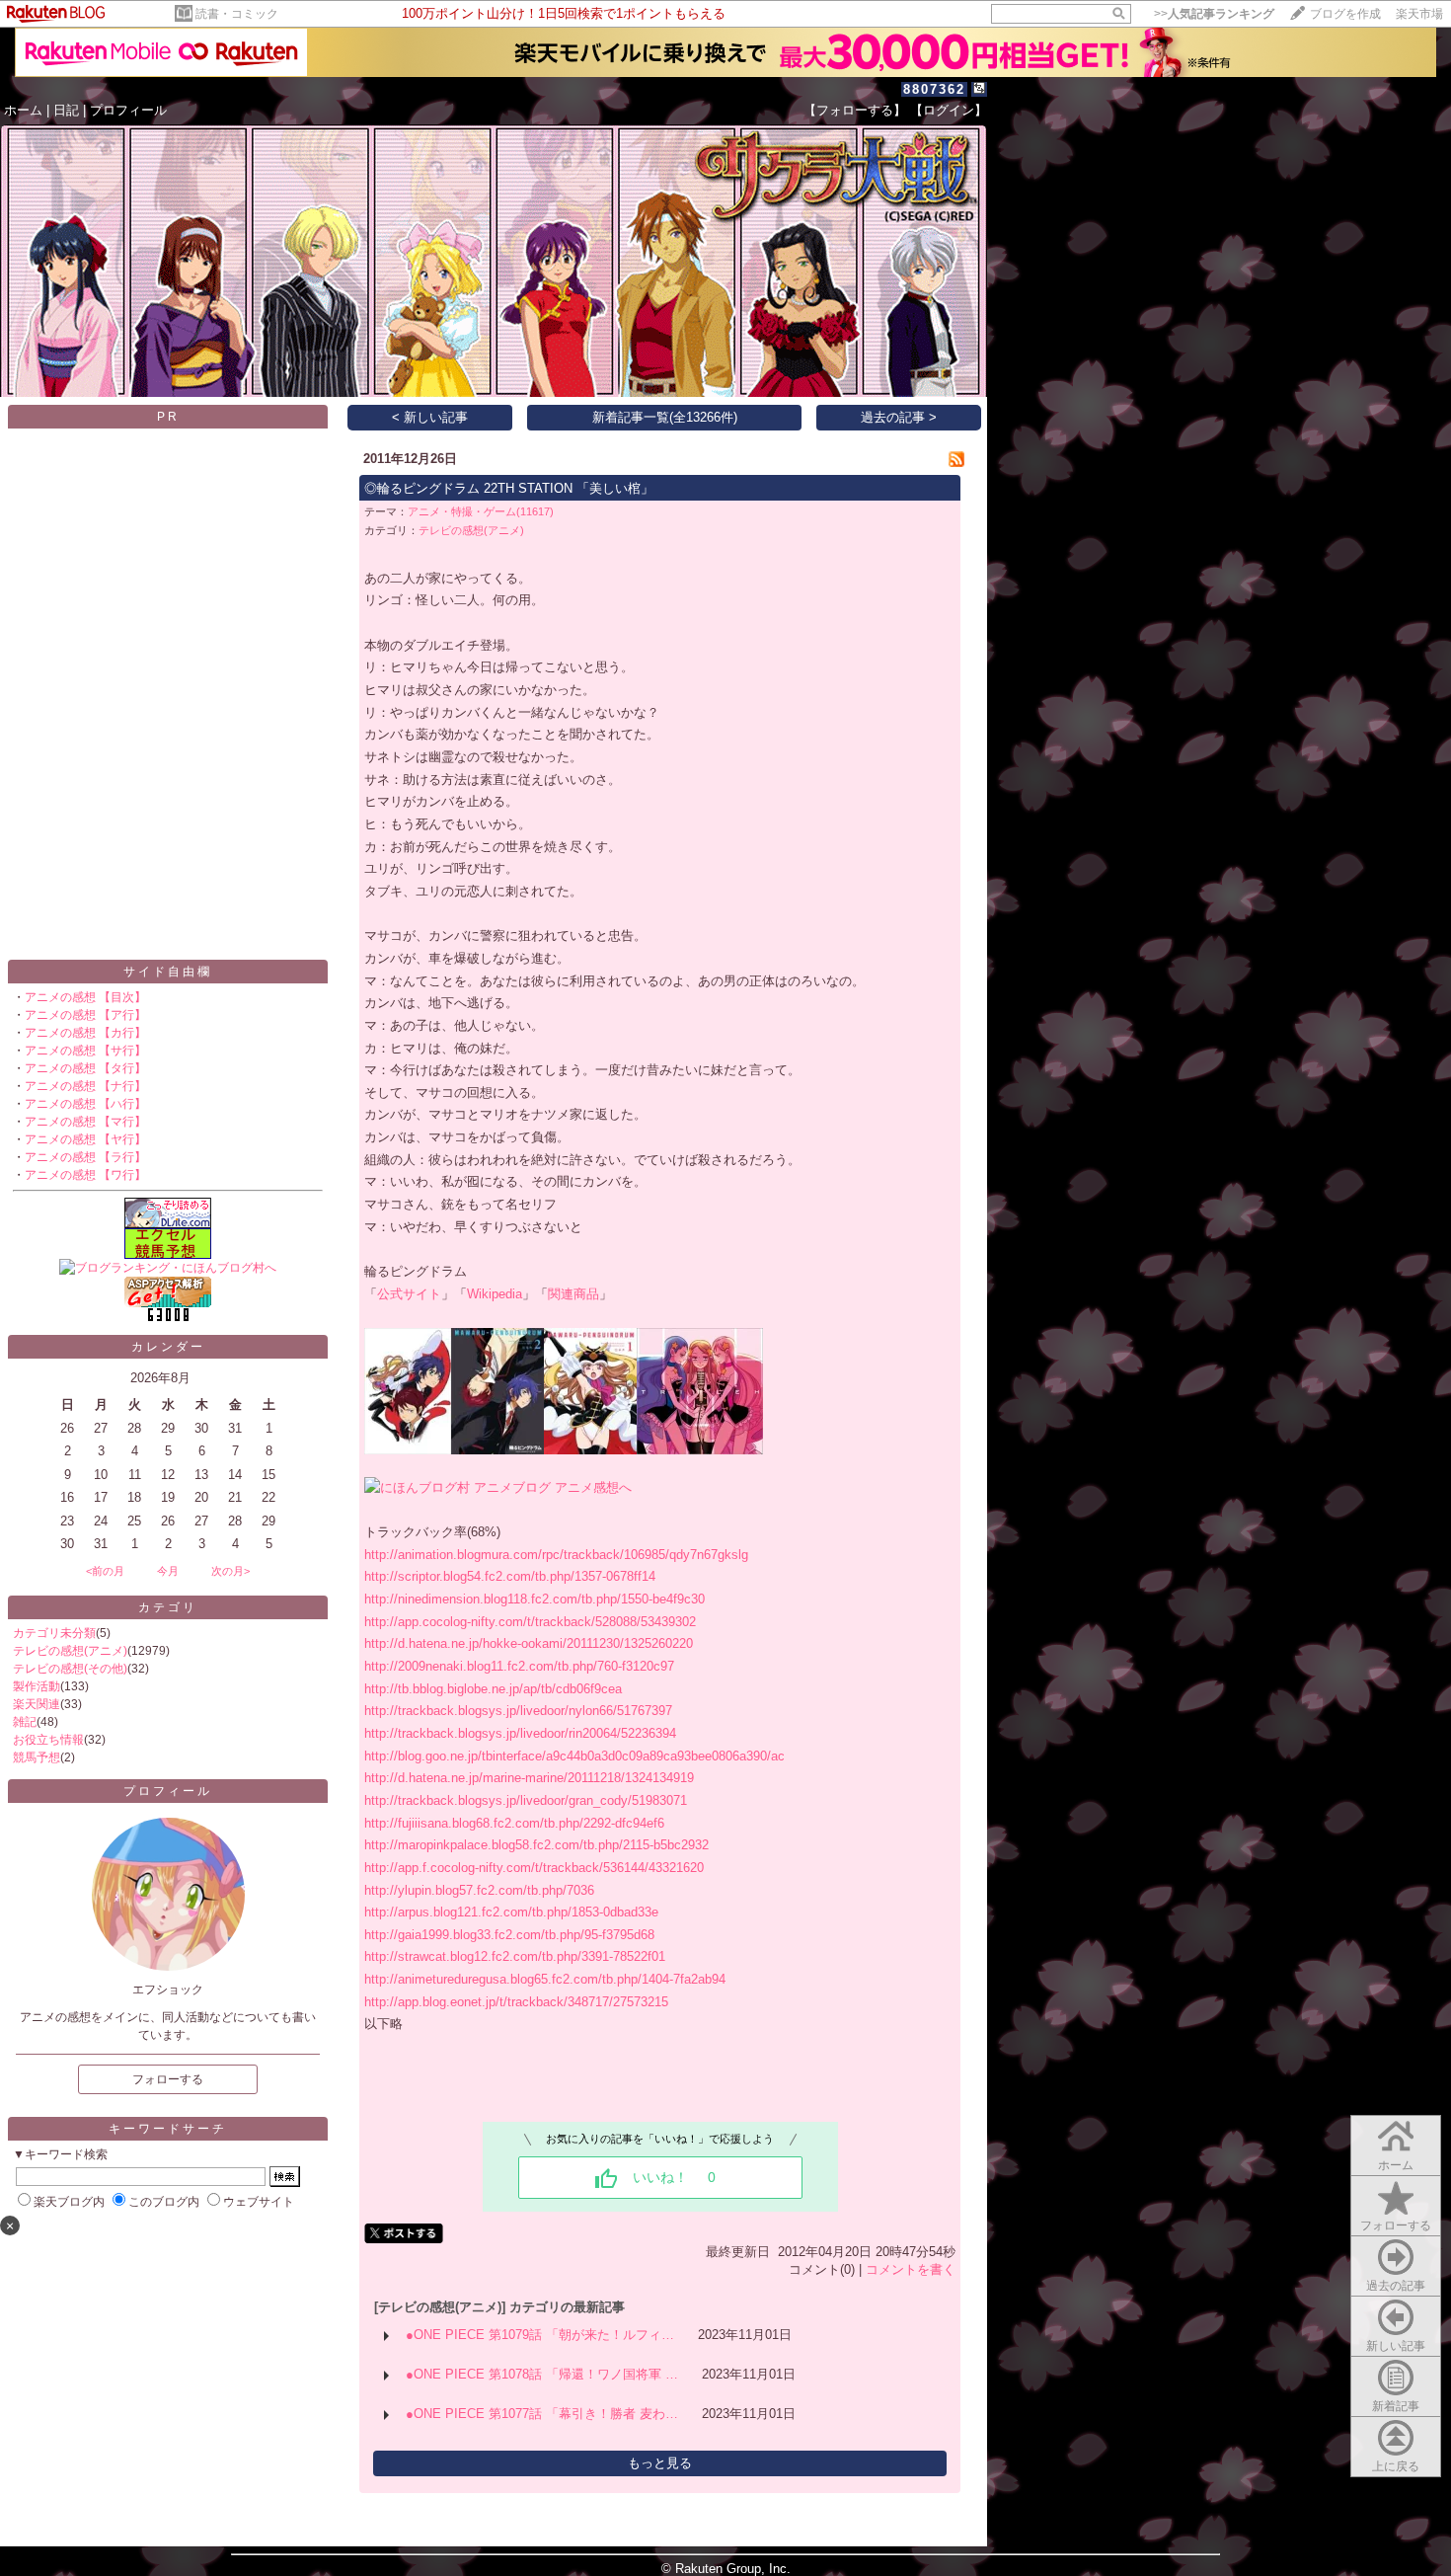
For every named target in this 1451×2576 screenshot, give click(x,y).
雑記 (25, 1722)
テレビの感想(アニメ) (70, 1651)
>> (1214, 14)
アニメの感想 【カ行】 (85, 1033)
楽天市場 (1419, 14)
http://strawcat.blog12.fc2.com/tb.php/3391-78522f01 (515, 1956)
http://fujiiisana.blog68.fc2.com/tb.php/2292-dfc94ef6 (514, 1823)
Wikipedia (495, 1294)
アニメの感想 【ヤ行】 (85, 1139)
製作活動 (37, 1686)
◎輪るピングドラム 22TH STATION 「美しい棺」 (509, 488)
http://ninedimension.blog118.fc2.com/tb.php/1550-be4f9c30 (535, 1599)
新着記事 (1396, 2406)
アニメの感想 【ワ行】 (85, 1175)
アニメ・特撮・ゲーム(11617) (481, 511)
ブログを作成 (1345, 14)
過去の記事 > (899, 417)
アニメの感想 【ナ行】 (85, 1086)
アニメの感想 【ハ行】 (85, 1104)
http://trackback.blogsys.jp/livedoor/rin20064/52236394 (520, 1733)
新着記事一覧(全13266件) (665, 417)
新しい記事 (1396, 2346)
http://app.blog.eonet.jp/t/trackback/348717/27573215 (516, 2002)
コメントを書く (911, 2269)
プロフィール (128, 110)
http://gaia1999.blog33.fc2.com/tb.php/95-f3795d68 (509, 1935)
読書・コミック (237, 14)
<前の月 (105, 1571)
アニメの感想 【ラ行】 (85, 1157)
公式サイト (409, 1294)
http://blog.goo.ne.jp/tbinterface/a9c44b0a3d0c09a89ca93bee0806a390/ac (574, 1756)
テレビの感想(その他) (70, 1669)
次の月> (230, 1571)
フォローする (1396, 2225)
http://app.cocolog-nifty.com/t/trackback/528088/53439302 (530, 1622)
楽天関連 (37, 1704)
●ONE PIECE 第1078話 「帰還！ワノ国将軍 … (542, 2374)
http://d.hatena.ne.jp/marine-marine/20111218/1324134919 (529, 1778)
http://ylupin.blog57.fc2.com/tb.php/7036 (479, 1890)
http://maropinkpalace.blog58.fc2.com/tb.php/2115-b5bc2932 (536, 1845)
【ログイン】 (949, 110)
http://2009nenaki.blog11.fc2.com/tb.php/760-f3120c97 (519, 1666)
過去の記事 (1396, 2286)
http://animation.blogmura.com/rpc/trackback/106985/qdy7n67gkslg (556, 1555)
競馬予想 (37, 1757)
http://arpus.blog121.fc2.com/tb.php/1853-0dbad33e (511, 1912)
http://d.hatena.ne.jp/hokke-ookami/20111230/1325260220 (529, 1643)
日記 (66, 110)
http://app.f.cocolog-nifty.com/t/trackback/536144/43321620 (534, 1868)
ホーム (23, 110)
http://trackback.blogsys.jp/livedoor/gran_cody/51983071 (526, 1800)
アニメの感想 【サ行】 (85, 1051)
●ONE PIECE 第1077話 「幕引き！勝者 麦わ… (542, 2414)
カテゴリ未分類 (54, 1633)
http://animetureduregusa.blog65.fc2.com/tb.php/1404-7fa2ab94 (545, 1979)
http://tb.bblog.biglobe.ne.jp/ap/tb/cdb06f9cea (493, 1689)
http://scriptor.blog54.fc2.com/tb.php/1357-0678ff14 (510, 1576)
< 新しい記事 (430, 417)
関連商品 (573, 1294)
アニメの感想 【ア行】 (85, 1015)
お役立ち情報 (48, 1740)
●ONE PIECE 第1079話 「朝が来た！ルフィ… (540, 2335)
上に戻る (1396, 2466)
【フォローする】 (855, 110)
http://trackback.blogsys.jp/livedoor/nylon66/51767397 (518, 1711)
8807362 (934, 89)
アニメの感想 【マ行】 (85, 1122)
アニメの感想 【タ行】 (85, 1068)
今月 (168, 1571)
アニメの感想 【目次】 (85, 997)
